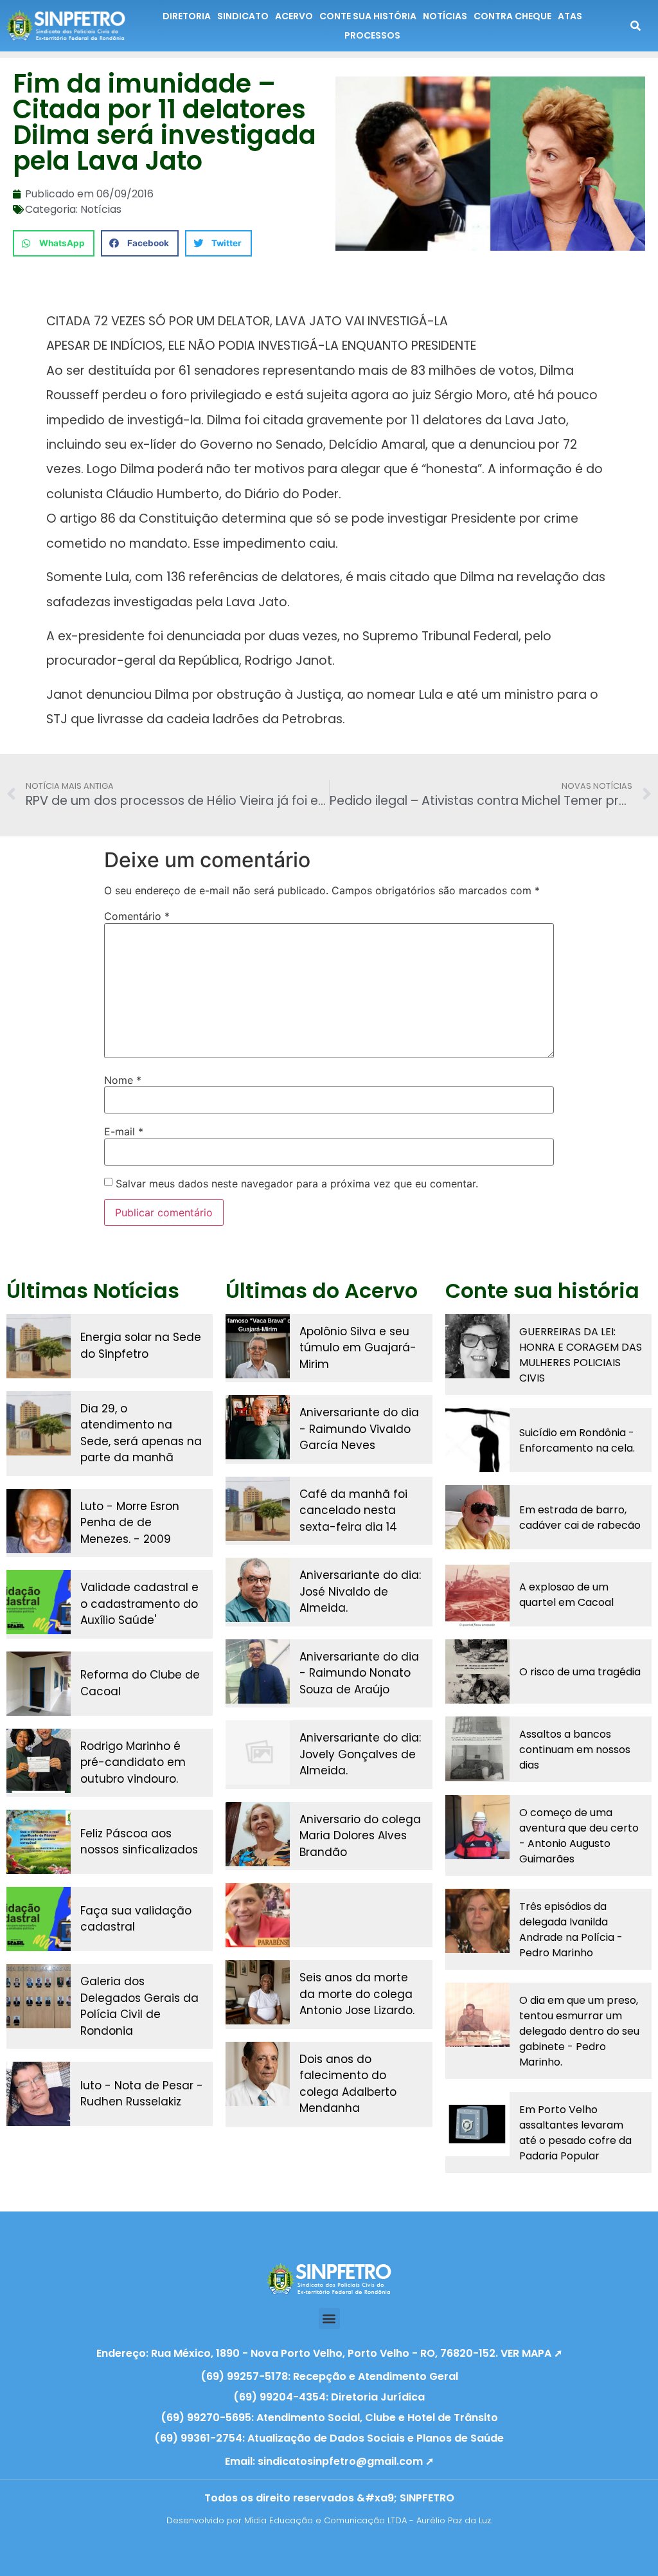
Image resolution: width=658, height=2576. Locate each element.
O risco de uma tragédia (580, 1672)
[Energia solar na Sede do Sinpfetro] (39, 1346)
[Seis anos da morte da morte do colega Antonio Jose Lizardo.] (258, 1992)
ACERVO (294, 16)
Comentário (137, 916)
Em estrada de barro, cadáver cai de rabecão (580, 1518)
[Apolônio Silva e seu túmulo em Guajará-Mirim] (258, 1346)
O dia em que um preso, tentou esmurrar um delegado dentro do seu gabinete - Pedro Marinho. (579, 2031)
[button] (54, 243)
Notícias (101, 209)
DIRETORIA (187, 16)
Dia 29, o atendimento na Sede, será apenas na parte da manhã (141, 1433)
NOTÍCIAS (445, 16)
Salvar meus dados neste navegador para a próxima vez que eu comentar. (297, 1184)
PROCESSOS (372, 35)
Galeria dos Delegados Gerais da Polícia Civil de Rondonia (139, 2006)
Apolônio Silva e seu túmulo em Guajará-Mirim (358, 1348)
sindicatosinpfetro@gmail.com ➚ (346, 2461)
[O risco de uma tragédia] (477, 1671)
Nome (123, 1080)
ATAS (570, 16)
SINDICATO (243, 16)
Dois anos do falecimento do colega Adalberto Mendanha (348, 2084)
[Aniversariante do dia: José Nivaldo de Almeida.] (258, 1590)
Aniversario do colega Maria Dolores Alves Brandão (360, 1836)
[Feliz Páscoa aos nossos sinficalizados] (39, 1842)
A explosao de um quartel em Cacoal (566, 1595)
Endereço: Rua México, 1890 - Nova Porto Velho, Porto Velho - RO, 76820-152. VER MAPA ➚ (329, 2353)
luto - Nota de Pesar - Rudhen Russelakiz (142, 2094)
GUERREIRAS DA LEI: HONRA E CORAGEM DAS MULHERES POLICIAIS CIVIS (581, 1355)
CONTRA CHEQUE (512, 16)
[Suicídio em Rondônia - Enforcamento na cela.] (477, 1440)
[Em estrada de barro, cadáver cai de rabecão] (477, 1517)
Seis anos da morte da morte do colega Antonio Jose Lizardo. (357, 1994)
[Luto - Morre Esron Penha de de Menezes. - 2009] (39, 1521)
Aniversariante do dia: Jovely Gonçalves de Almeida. (360, 1754)
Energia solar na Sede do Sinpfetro (141, 1346)
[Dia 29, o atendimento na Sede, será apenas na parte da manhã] (39, 1423)
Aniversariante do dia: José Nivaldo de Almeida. (360, 1591)
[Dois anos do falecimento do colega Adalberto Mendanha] (258, 2074)
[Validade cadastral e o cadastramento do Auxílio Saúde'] (39, 1602)
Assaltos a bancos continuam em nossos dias (575, 1750)
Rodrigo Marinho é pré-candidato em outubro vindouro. (133, 1762)
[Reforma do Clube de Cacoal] (39, 1684)
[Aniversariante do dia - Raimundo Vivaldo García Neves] (258, 1427)
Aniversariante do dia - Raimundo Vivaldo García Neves (359, 1429)
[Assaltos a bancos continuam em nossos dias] (477, 1749)
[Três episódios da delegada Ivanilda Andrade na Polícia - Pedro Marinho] (477, 1921)
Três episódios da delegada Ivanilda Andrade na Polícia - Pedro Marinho (571, 1930)
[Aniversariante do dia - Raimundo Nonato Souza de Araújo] (258, 1671)
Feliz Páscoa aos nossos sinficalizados (139, 1842)
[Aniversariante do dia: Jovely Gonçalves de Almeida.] (258, 1752)
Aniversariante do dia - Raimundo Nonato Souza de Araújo (359, 1673)
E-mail (124, 1131)
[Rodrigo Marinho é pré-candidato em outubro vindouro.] (39, 1761)
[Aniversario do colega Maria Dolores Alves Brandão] (258, 1834)
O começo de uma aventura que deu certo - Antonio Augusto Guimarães (579, 1836)
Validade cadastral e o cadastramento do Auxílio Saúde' (139, 1604)
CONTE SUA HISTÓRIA (368, 16)
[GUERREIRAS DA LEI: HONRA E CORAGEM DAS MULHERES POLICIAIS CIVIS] (477, 1346)
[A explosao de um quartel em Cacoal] (477, 1594)
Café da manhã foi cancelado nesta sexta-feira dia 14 (353, 1510)
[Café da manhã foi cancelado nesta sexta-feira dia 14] (258, 1509)
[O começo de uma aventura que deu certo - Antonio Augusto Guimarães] (477, 1827)
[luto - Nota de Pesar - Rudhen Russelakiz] (39, 2094)
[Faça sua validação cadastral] (39, 1919)
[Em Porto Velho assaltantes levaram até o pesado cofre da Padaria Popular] (477, 2124)
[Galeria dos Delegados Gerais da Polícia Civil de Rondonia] (39, 1996)
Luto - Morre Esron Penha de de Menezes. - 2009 (130, 1523)
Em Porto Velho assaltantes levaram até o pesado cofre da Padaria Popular (575, 2133)
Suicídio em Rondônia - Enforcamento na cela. (577, 1440)
